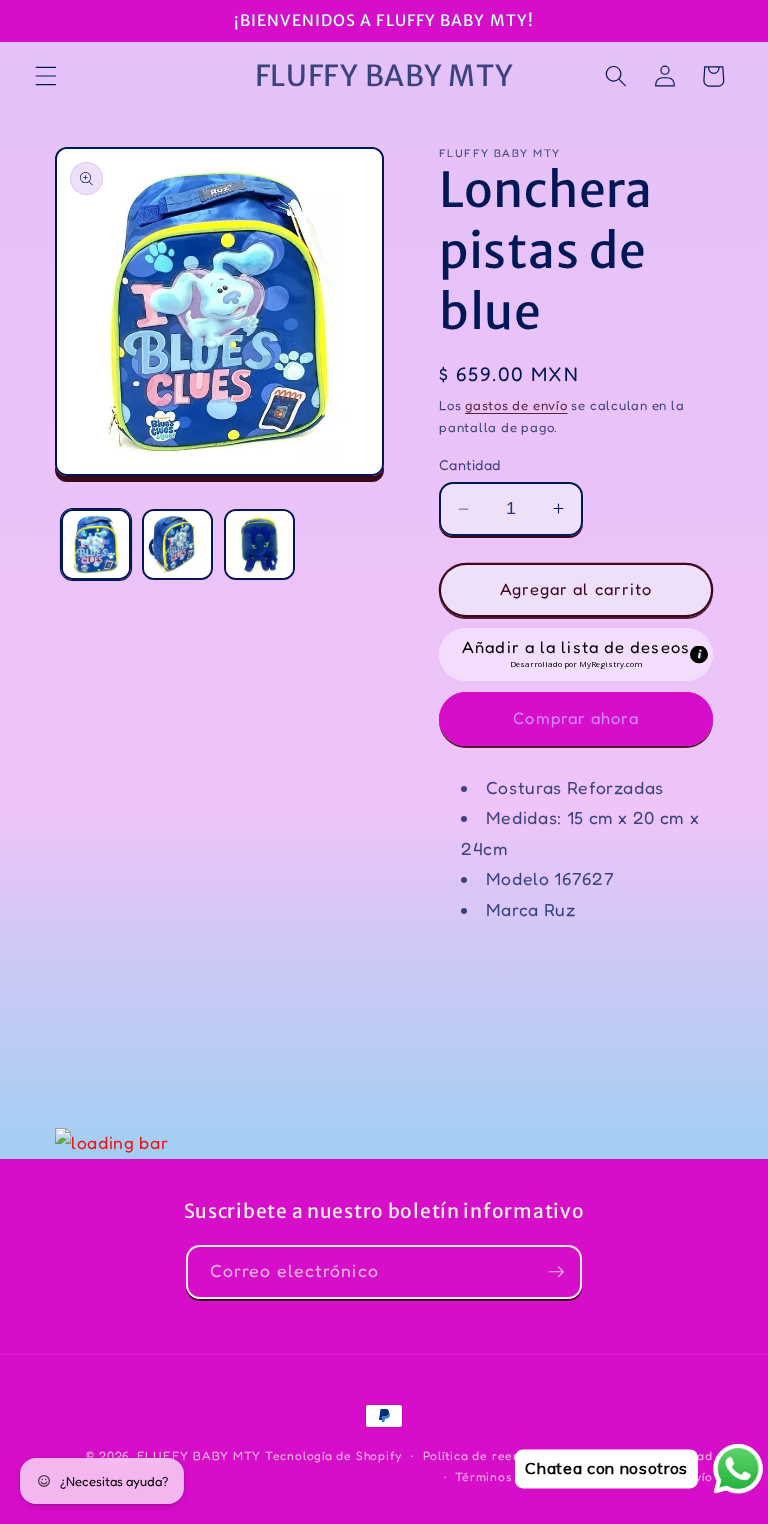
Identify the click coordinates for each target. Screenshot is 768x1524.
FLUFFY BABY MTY (199, 1455)
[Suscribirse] (556, 1272)
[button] (46, 76)
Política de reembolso (490, 1455)
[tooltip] (699, 655)
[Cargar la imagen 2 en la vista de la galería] (177, 544)
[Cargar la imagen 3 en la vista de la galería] (259, 544)
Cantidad (470, 464)
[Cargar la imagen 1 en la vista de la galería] (96, 544)
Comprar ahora (575, 718)
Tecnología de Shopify (333, 1455)
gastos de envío (516, 405)
